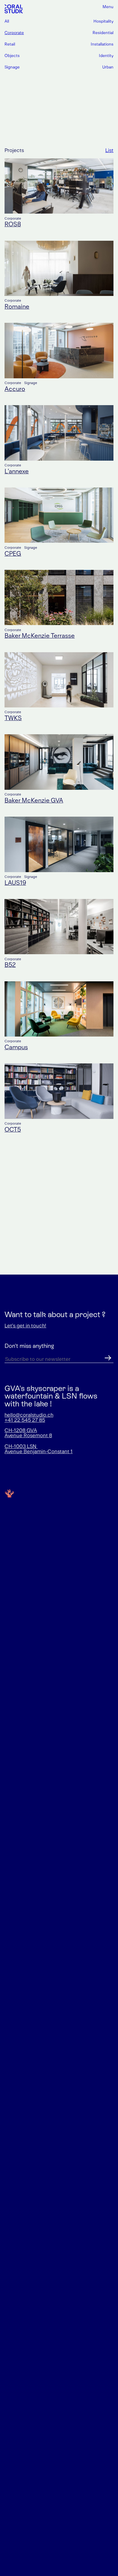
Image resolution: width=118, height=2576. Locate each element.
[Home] (14, 9)
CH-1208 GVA (21, 1431)
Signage (12, 67)
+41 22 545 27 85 (25, 1420)
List (109, 151)
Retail (10, 44)
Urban (108, 67)
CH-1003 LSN (21, 1447)
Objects (12, 56)
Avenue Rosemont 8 (28, 1436)
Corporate (14, 33)
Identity (106, 56)
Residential (103, 33)
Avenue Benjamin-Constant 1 (39, 1452)
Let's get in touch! (25, 1326)
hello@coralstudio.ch (29, 1415)
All (7, 21)
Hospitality (103, 21)
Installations (102, 44)
